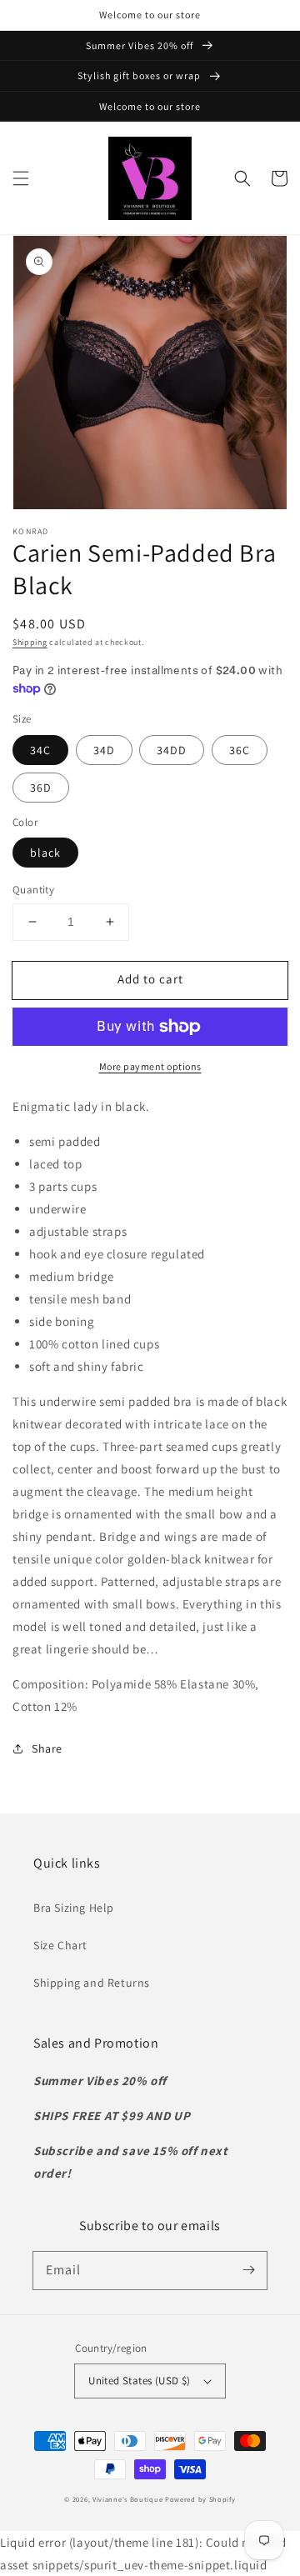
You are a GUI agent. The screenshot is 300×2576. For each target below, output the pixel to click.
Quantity (33, 890)
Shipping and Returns (92, 1983)
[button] (21, 178)
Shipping (30, 642)
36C (240, 750)
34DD (172, 750)
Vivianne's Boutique (127, 2499)
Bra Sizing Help (74, 1908)
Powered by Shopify (200, 2499)
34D (104, 750)
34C (40, 750)
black (45, 853)
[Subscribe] (248, 2270)
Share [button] (47, 1748)
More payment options (150, 1066)
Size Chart (60, 1945)
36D (41, 788)
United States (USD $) (139, 2381)
